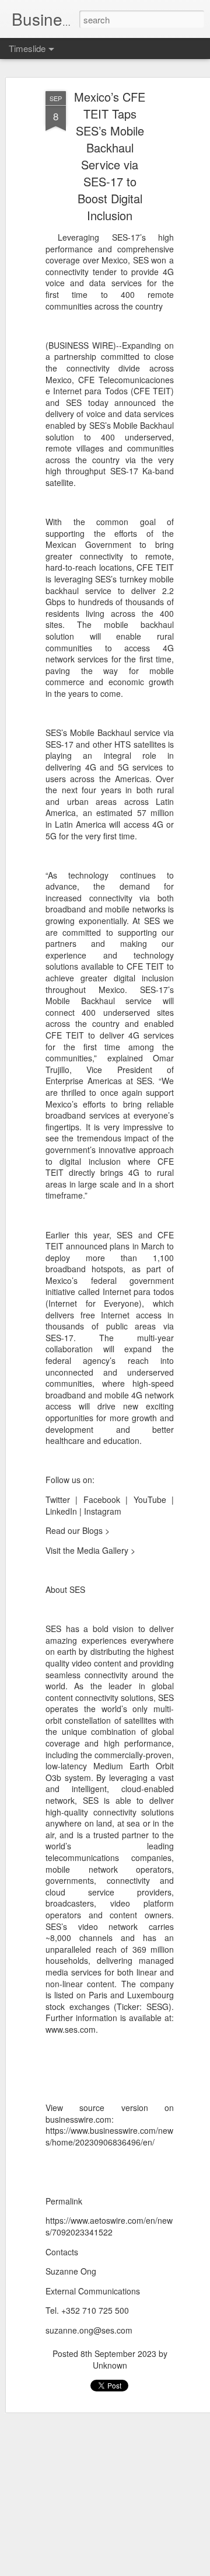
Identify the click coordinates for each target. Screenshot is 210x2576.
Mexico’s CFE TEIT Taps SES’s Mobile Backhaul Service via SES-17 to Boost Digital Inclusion (110, 156)
